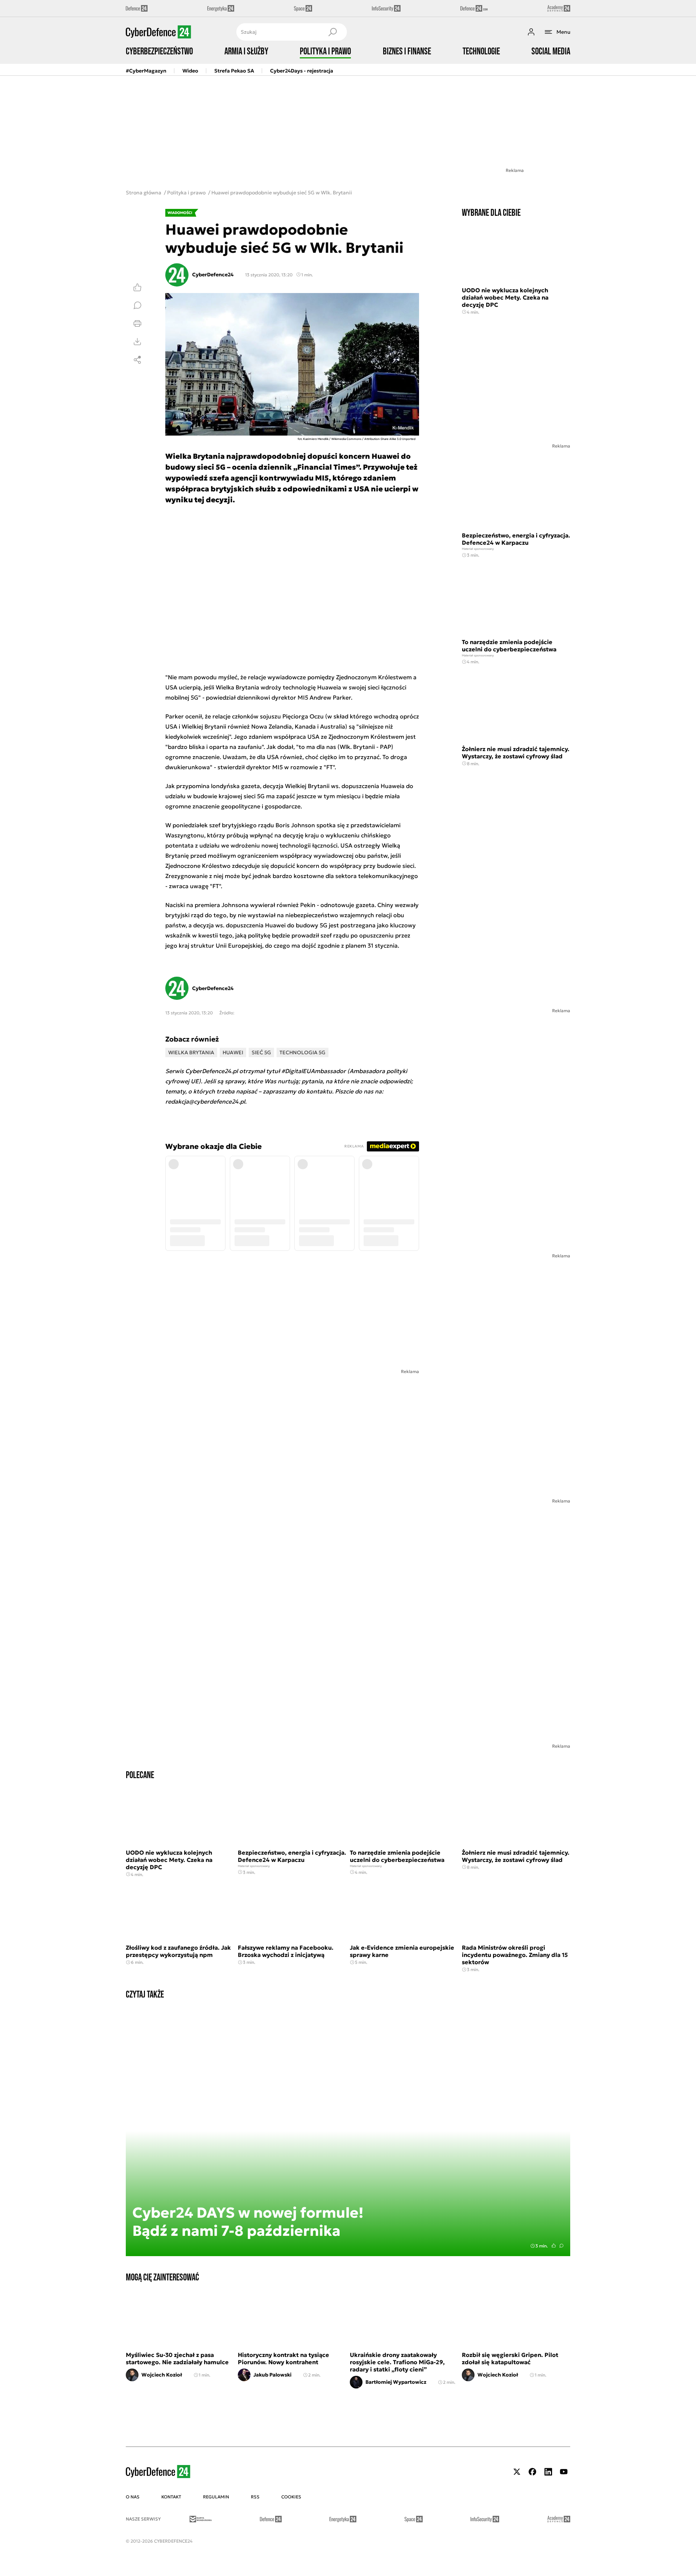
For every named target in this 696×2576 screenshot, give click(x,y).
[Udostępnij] (137, 360)
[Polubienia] (137, 287)
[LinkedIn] (548, 2472)
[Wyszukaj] (332, 32)
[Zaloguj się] (531, 32)
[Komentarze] (137, 305)
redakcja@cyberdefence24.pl (205, 1101)
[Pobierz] (137, 342)
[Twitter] (517, 2472)
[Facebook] (533, 2472)
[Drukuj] (137, 323)
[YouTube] (564, 2472)
